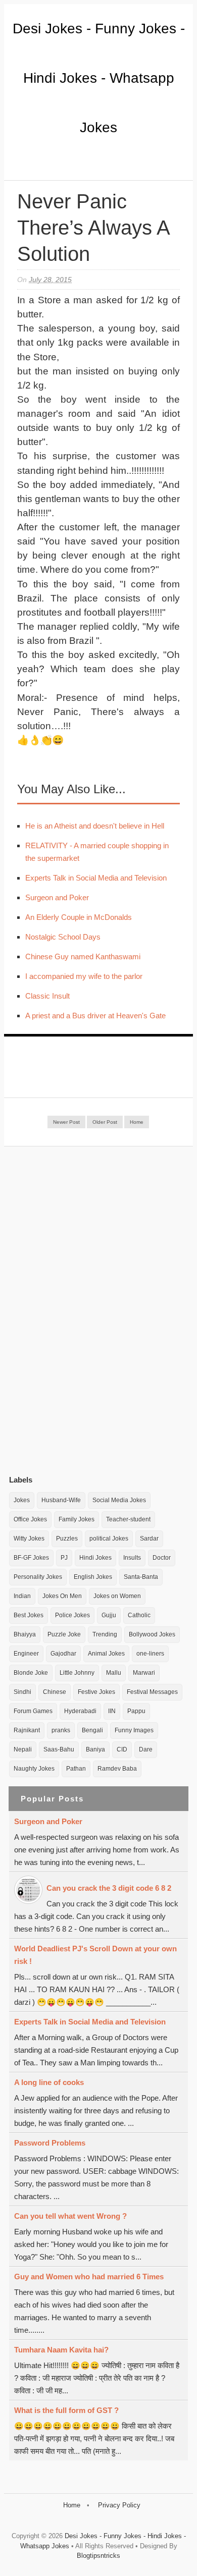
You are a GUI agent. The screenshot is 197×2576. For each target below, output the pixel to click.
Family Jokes (77, 1519)
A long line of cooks (49, 2082)
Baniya (95, 1749)
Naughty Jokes (34, 1769)
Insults (132, 1558)
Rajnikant (27, 1730)
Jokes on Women (117, 1596)
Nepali (23, 1749)
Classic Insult (47, 996)
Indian (22, 1596)
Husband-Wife (61, 1500)
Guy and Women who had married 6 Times (89, 2277)
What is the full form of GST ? (66, 2410)
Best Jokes (29, 1615)
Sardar (149, 1539)
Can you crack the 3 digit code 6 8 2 (109, 1888)
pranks (61, 1730)
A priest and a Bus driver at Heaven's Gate (95, 1016)
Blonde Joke (31, 1673)
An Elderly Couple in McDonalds (79, 917)
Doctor (162, 1558)
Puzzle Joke (64, 1634)
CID (122, 1749)
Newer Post (66, 1122)
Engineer (26, 1654)
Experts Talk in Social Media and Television (96, 878)
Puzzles (67, 1539)
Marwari (144, 1673)
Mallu (114, 1673)
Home (137, 1122)
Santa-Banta (141, 1577)
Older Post (105, 1122)
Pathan (76, 1769)
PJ (64, 1558)
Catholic (139, 1615)
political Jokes (109, 1539)
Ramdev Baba (117, 1769)
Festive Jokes (96, 1692)
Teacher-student (128, 1519)
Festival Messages (152, 1692)
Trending (105, 1634)
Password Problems (50, 2143)
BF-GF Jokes (31, 1558)
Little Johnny (77, 1673)
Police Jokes (72, 1615)
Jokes (22, 1500)
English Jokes (93, 1577)
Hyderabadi (80, 1711)
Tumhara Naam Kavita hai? (61, 2350)
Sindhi (22, 1692)
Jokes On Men (62, 1596)
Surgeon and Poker (57, 897)
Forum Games (33, 1711)
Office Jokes (30, 1519)
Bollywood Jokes (152, 1634)
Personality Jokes (38, 1577)
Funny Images (134, 1730)
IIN (112, 1711)
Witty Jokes (29, 1539)
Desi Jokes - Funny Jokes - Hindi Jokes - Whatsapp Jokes (99, 78)
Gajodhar (63, 1654)
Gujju (109, 1615)
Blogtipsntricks (98, 2556)
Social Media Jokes (119, 1500)
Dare (146, 1749)
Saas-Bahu (59, 1749)
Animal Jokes (106, 1654)
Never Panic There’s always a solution (93, 228)
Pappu (136, 1711)
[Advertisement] (85, 1310)
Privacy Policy (119, 2505)
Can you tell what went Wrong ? (70, 2216)
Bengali (92, 1730)
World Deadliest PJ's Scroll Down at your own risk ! (95, 1955)
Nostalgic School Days (63, 937)
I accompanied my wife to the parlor (84, 976)
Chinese (55, 1692)
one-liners (150, 1654)
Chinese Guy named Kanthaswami (83, 956)
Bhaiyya (25, 1634)
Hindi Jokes (95, 1558)
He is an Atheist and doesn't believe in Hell (95, 826)
